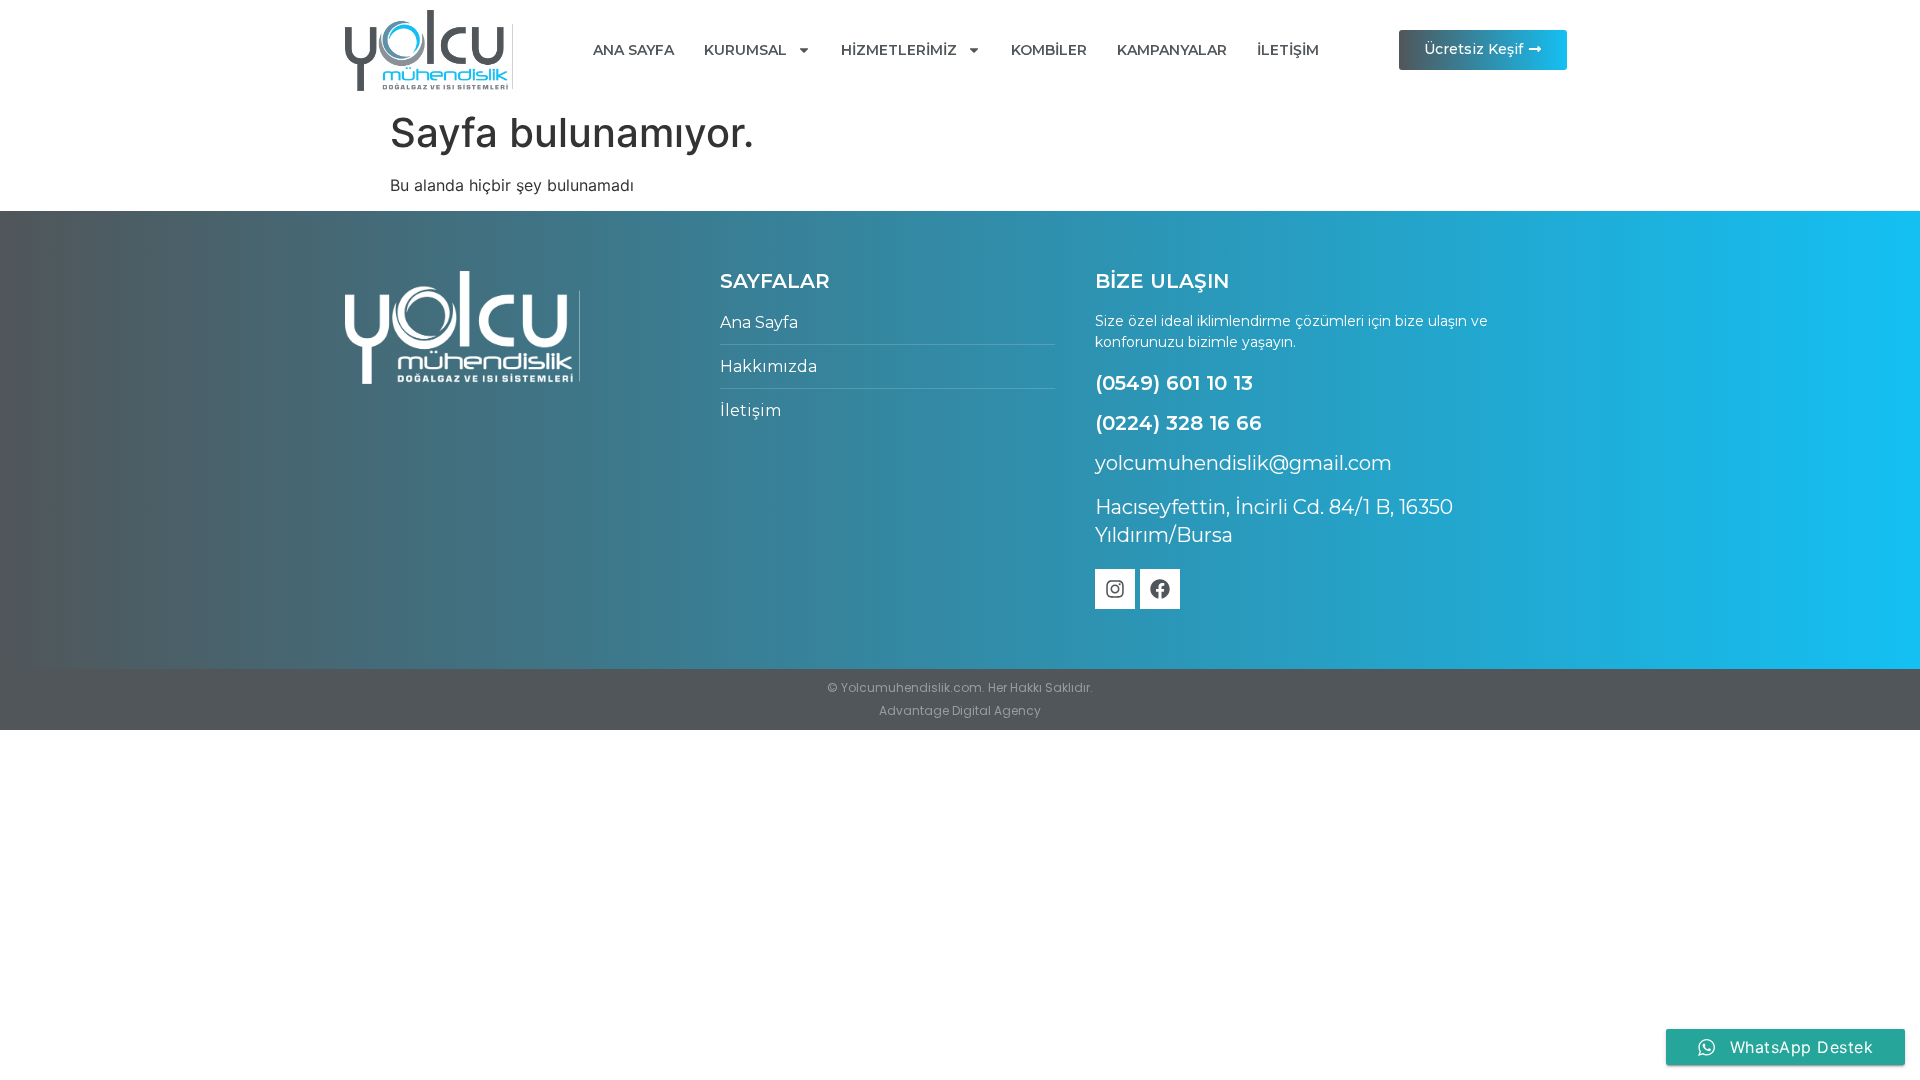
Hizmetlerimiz (899, 50)
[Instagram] (1115, 589)
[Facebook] (1160, 589)
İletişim (1288, 50)
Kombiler (1049, 50)
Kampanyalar (1172, 50)
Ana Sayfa (633, 50)
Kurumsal (745, 50)
